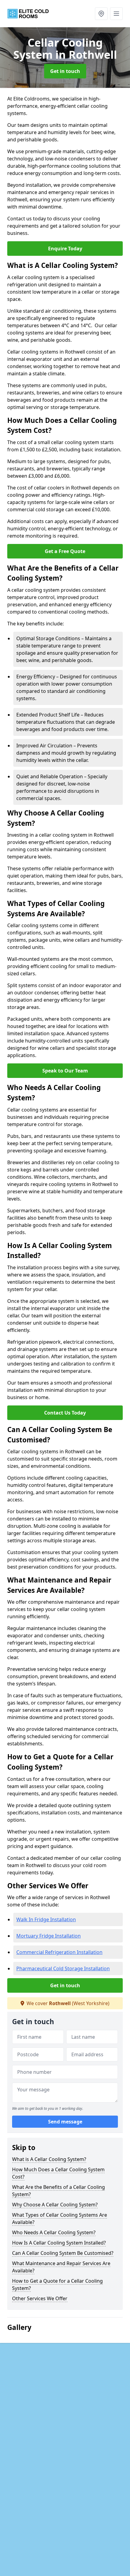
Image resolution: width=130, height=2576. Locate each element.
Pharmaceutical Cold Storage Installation (63, 1968)
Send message (65, 2122)
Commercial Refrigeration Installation (59, 1952)
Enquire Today (65, 249)
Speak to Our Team (65, 1071)
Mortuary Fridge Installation (49, 1936)
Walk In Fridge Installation (46, 1919)
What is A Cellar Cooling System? (49, 2159)
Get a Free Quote (65, 551)
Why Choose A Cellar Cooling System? (55, 2205)
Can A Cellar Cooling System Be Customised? (63, 2253)
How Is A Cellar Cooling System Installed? (59, 2243)
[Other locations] (101, 14)
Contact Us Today (65, 1413)
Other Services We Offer (40, 2298)
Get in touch (65, 71)
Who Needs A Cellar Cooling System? (54, 2232)
